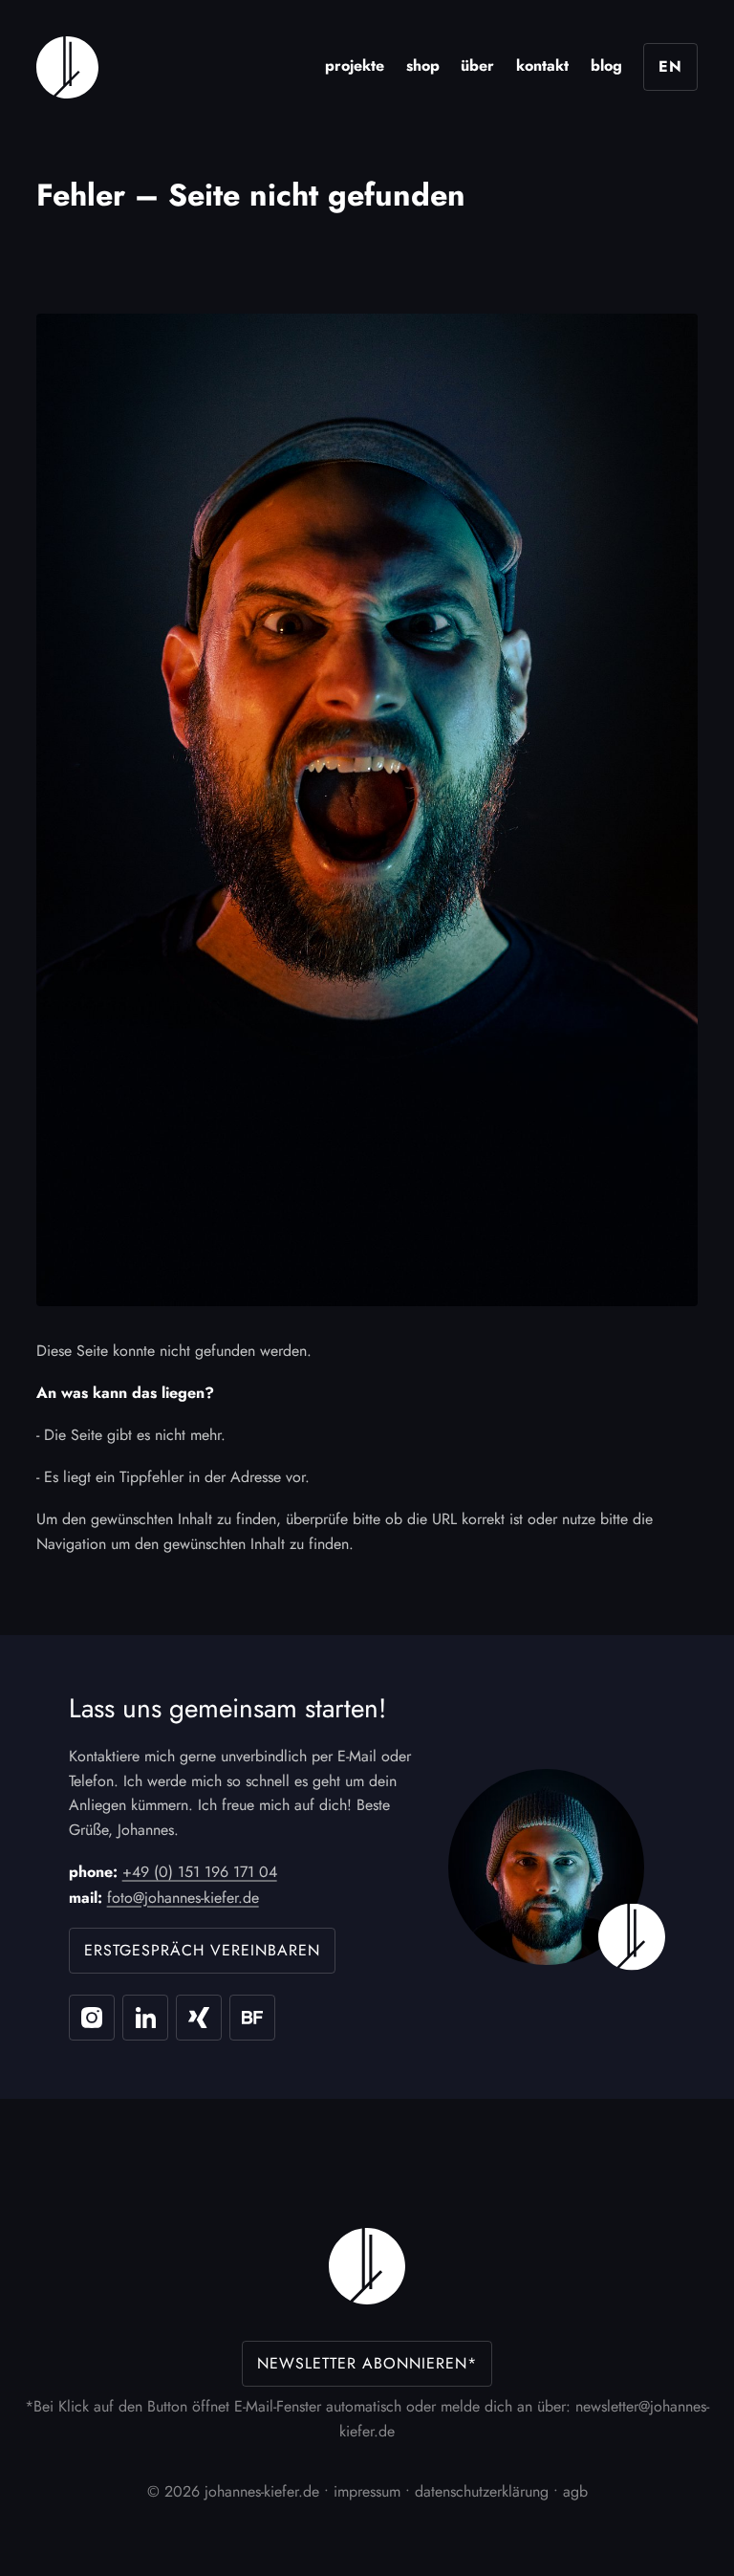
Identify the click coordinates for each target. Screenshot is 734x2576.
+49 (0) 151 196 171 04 (200, 1872)
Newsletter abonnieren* (367, 2363)
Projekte (355, 65)
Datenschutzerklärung (482, 2491)
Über (477, 65)
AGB (575, 2491)
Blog (606, 65)
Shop (423, 65)
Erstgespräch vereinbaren (202, 1950)
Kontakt (542, 65)
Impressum (367, 2491)
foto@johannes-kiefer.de (183, 1898)
